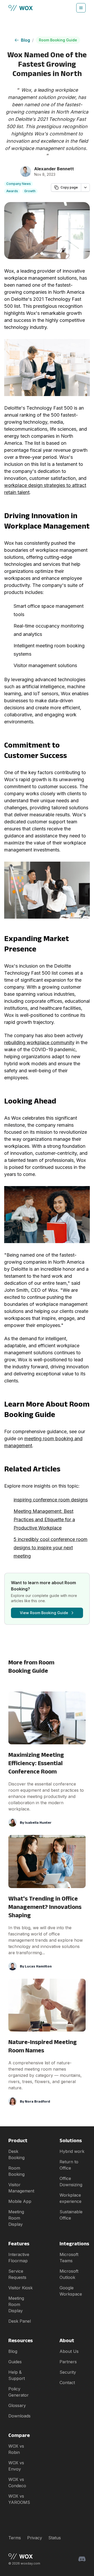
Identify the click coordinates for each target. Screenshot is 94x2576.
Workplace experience (70, 2198)
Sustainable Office (71, 2215)
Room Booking (16, 2171)
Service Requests (17, 2274)
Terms (15, 2538)
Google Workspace (71, 2291)
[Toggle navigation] (81, 8)
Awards (12, 191)
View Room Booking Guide (44, 1613)
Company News (19, 184)
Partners (68, 2362)
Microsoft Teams (69, 2258)
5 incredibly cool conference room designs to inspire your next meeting (51, 1548)
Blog (25, 40)
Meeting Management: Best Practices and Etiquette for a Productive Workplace (44, 1519)
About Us (69, 2351)
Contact (67, 2383)
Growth (30, 191)
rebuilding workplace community (39, 1042)
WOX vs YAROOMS (19, 2499)
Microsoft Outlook (69, 2274)
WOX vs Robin (16, 2449)
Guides (15, 2362)
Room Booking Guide (58, 40)
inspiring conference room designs (51, 1500)
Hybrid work (72, 2151)
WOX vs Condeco (17, 2483)
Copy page (69, 187)
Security (68, 2372)
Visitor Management (21, 2188)
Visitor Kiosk (20, 2288)
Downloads (19, 2416)
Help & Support (17, 2375)
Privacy (35, 2538)
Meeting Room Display (16, 2218)
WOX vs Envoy (16, 2466)
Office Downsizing (71, 2182)
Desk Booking (16, 2154)
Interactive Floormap (19, 2258)
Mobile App (20, 2201)
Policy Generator (19, 2392)
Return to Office (69, 2165)
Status (55, 2538)
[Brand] (24, 2556)
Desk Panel (20, 2321)
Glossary (17, 2405)
